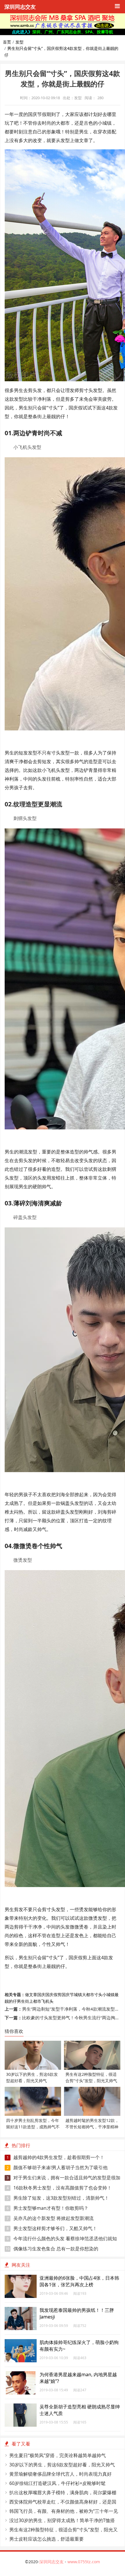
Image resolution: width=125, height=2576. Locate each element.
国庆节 (68, 1994)
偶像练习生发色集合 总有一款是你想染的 (52, 2249)
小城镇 (108, 1994)
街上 (29, 2001)
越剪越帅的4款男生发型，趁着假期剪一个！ (56, 2157)
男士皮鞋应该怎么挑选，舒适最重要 (47, 2539)
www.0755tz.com (84, 2562)
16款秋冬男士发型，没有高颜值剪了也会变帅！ (59, 2188)
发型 (19, 42)
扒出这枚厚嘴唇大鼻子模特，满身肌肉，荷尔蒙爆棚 (63, 2492)
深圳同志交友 (20, 7)
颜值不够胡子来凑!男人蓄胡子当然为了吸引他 (57, 2167)
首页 (7, 42)
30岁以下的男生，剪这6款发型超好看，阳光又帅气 (62, 2465)
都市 (37, 2001)
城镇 (78, 1994)
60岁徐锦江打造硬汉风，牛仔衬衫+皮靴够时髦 (57, 2483)
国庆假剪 (53, 1994)
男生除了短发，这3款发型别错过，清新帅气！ (58, 2198)
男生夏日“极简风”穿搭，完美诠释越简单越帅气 (58, 2455)
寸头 (98, 1994)
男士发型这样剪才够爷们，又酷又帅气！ (52, 2228)
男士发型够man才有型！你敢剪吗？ (48, 2208)
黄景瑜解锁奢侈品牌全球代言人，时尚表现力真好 (60, 2474)
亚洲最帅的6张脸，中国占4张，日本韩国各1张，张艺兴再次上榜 (79, 2281)
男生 (21, 2001)
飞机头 (47, 2001)
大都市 (88, 1994)
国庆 (41, 1994)
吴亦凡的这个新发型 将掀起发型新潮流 (50, 2218)
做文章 (31, 1994)
